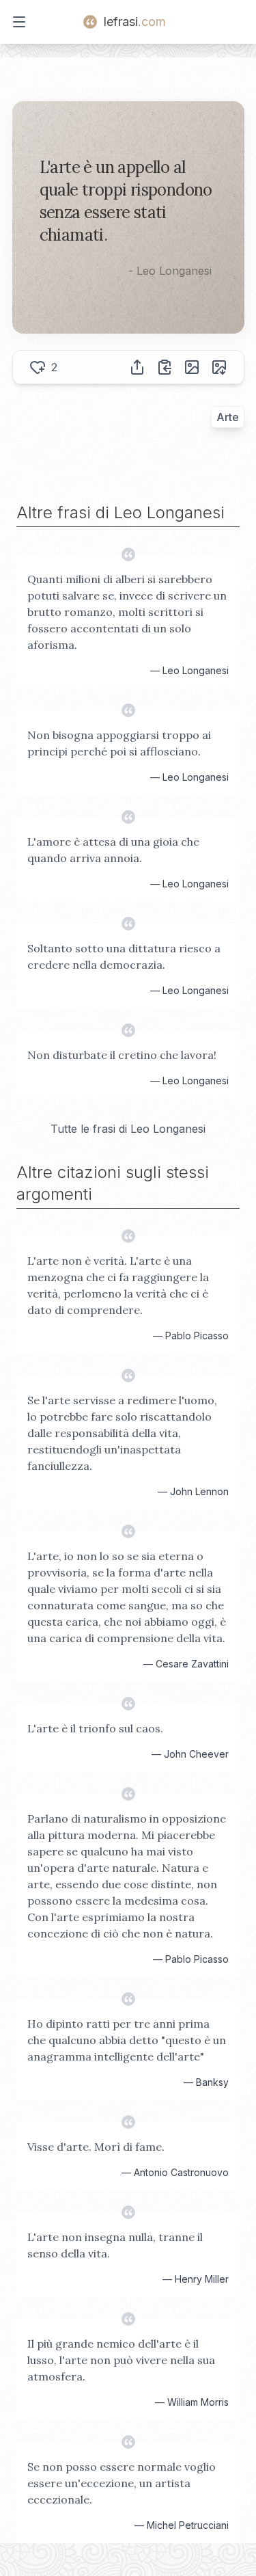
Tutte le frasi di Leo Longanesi (128, 1129)
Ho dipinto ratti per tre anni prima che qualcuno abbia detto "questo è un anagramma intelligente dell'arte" (127, 2040)
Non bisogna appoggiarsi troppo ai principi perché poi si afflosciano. (119, 743)
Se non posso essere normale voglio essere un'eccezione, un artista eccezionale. (122, 2483)
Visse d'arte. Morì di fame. (96, 2147)
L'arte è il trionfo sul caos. (95, 1728)
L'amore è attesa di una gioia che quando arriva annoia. (113, 850)
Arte (228, 417)
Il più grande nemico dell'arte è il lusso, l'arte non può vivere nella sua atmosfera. (121, 2360)
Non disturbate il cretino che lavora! (122, 1055)
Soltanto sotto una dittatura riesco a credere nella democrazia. (124, 956)
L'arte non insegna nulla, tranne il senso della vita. (115, 2245)
